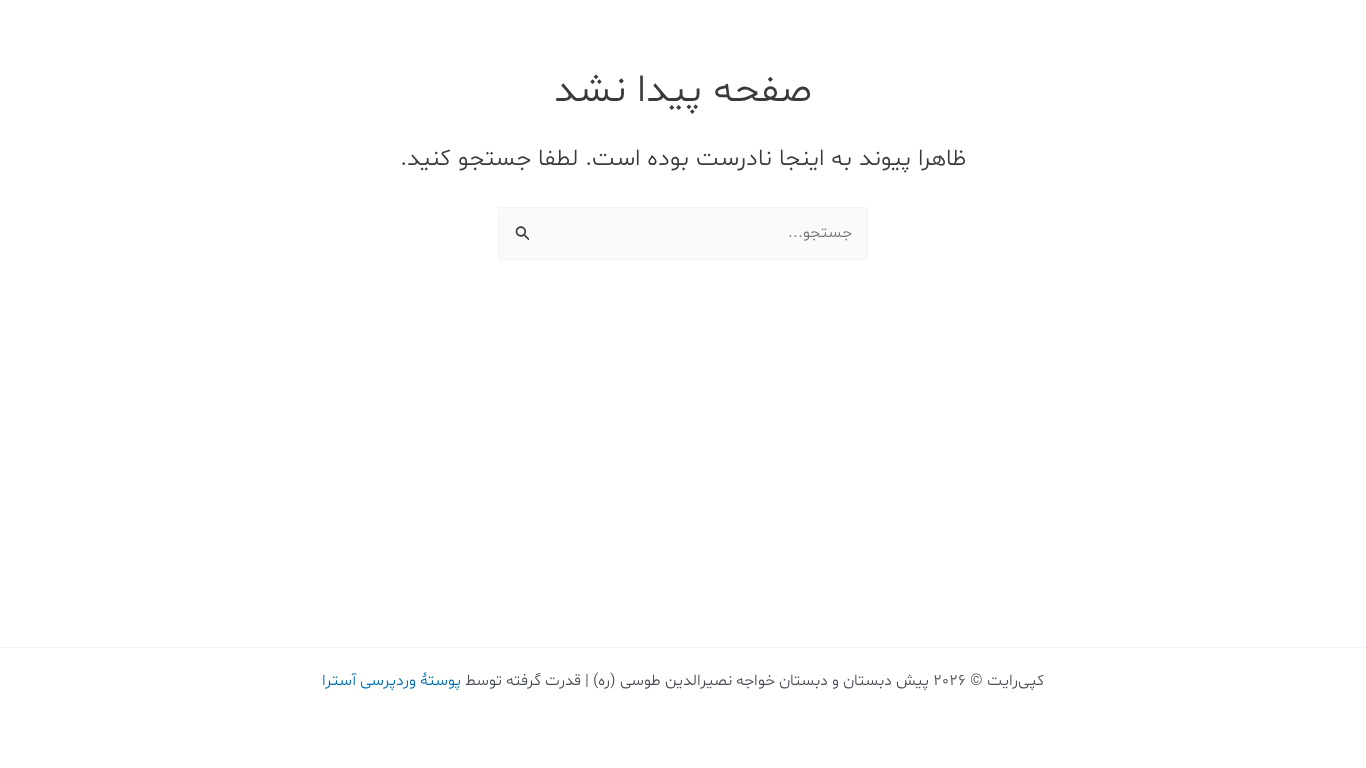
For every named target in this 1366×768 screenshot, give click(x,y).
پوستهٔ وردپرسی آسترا (391, 681)
